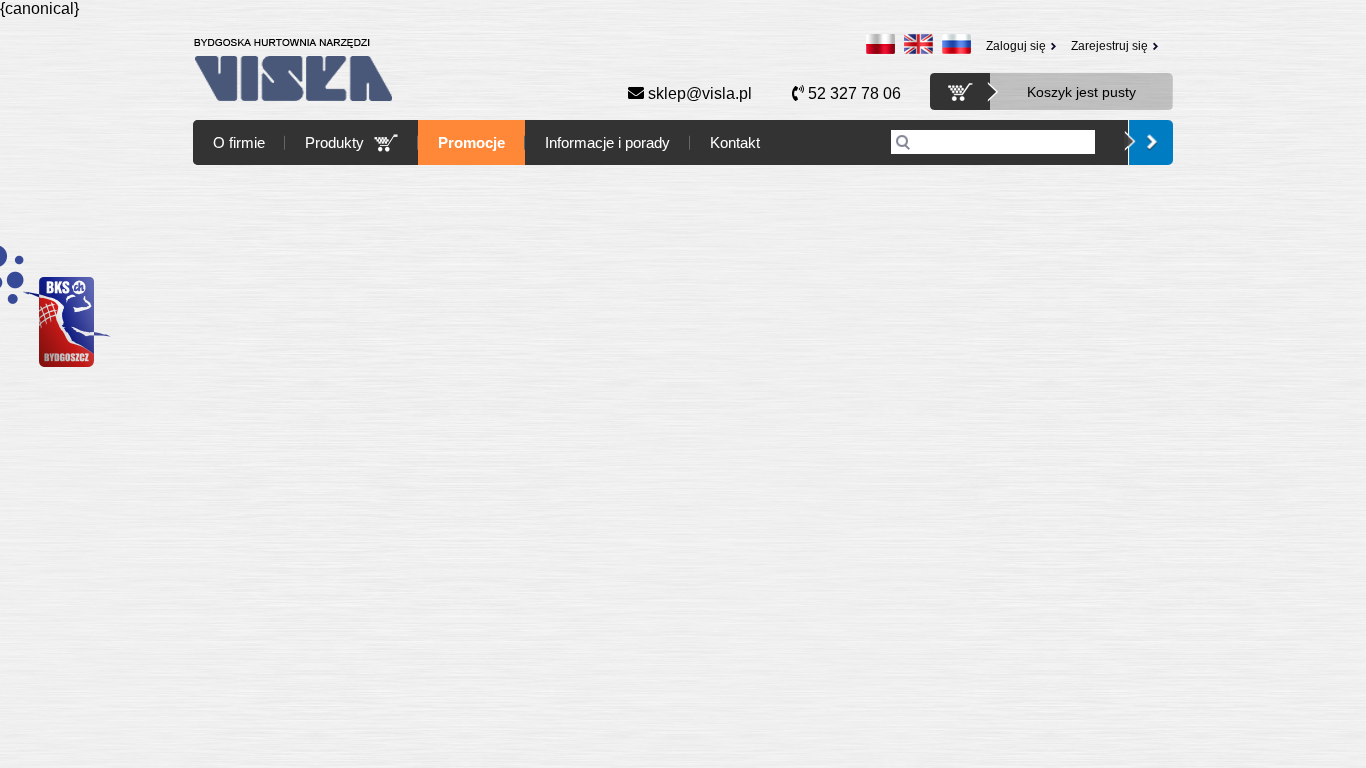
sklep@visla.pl (698, 93)
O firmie (239, 142)
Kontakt (735, 142)
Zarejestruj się (1109, 46)
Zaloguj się (1016, 46)
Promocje (471, 142)
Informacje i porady (607, 142)
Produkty (334, 142)
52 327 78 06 (852, 93)
